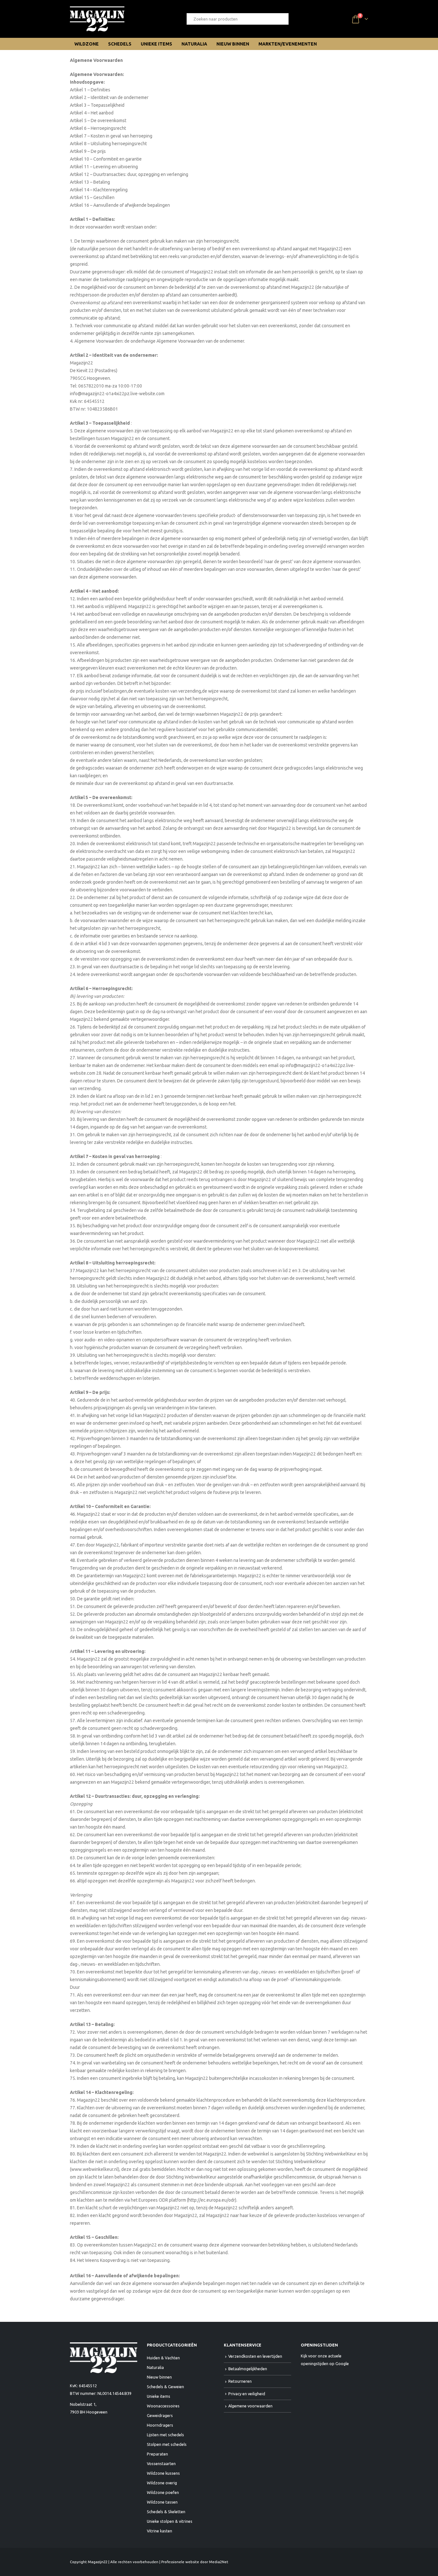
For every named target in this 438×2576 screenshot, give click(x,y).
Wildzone (87, 44)
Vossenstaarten (161, 2463)
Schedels (120, 44)
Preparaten (157, 2454)
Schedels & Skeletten (166, 2512)
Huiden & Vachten (163, 2358)
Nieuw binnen (233, 44)
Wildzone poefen (163, 2492)
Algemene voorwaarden (250, 2406)
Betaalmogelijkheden (248, 2369)
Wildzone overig (162, 2483)
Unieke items (156, 44)
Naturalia (194, 44)
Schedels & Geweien (165, 2387)
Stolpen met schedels (167, 2444)
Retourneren (240, 2381)
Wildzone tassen (162, 2502)
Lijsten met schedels (165, 2435)
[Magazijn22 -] (97, 19)
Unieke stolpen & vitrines (170, 2521)
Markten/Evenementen (288, 44)
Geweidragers (160, 2415)
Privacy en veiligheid (247, 2394)
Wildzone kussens (163, 2473)
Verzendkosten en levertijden (255, 2356)
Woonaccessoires (163, 2406)
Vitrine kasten (160, 2531)
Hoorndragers (160, 2425)
